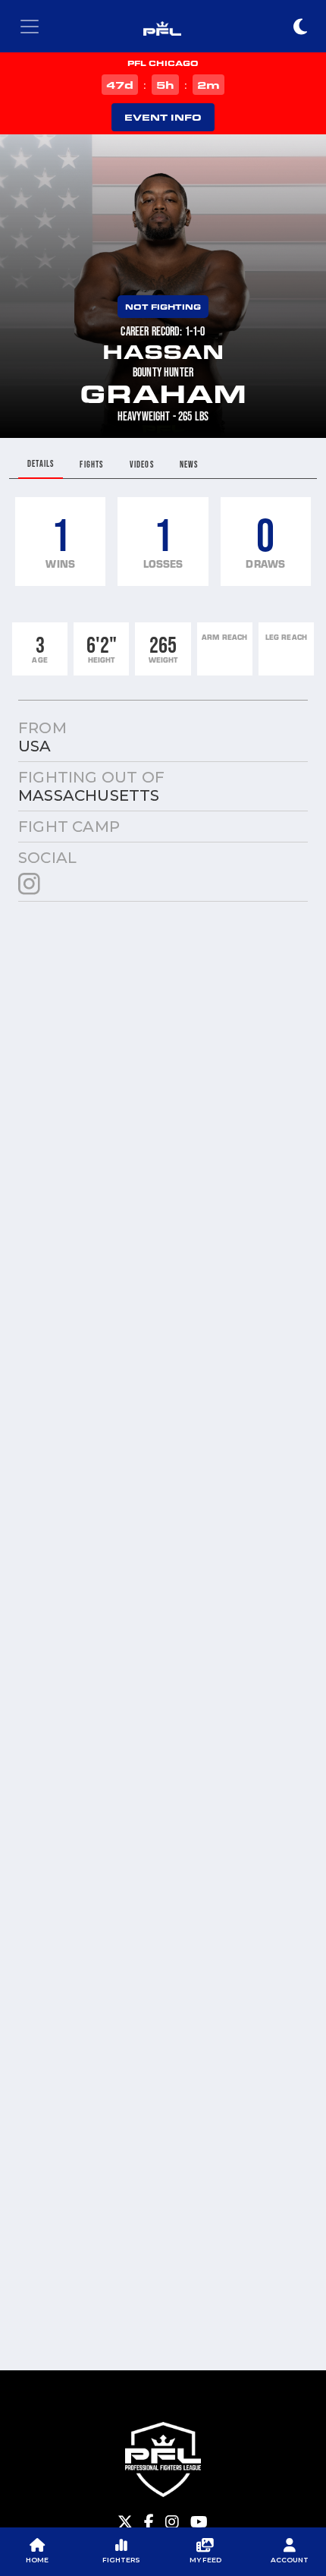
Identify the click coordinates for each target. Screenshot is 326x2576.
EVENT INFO (163, 117)
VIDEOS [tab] (142, 464)
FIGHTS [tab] (91, 464)
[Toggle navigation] (30, 27)
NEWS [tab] (189, 464)
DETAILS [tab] (41, 463)
